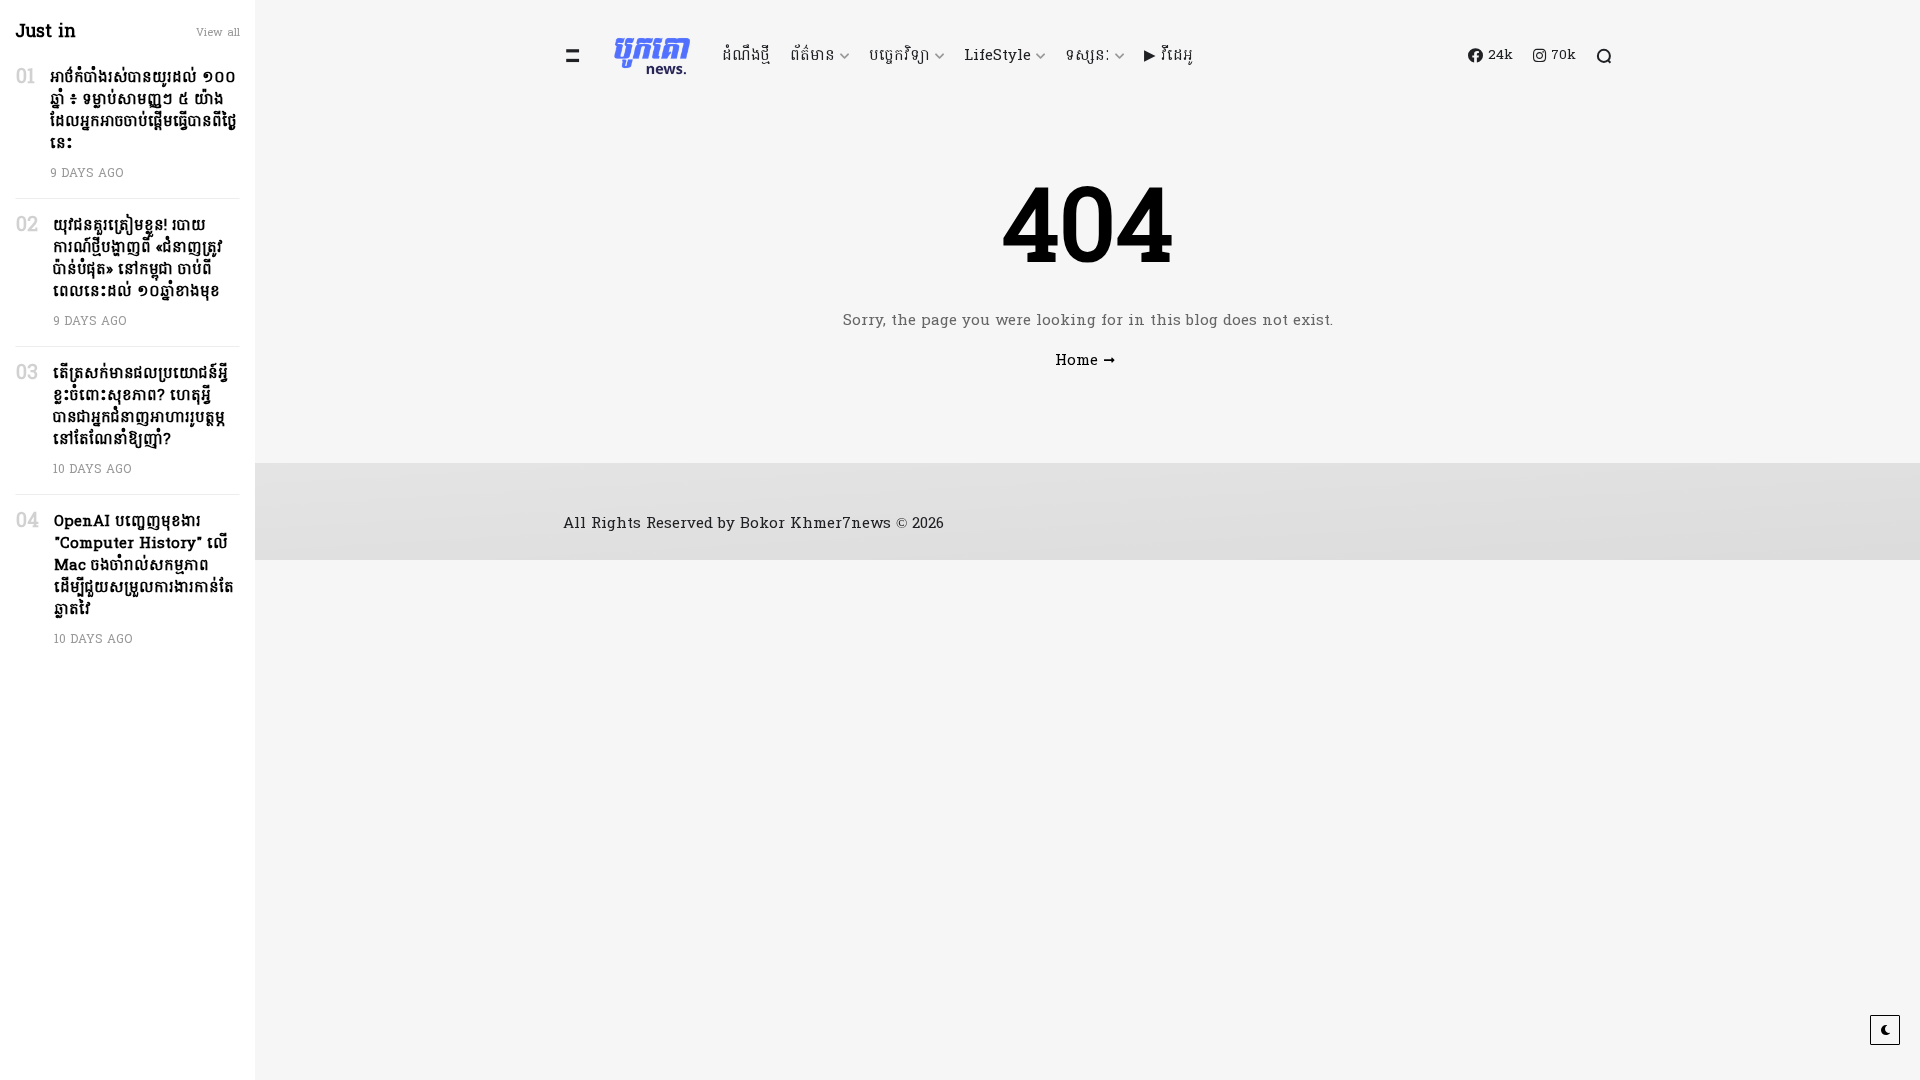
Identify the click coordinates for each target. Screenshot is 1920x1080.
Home (1076, 361)
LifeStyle (997, 56)
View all (218, 33)
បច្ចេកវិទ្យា (899, 56)
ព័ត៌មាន (812, 56)
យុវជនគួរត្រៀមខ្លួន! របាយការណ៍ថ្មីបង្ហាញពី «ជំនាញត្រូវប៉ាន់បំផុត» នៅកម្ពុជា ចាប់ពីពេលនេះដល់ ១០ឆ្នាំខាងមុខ (138, 259)
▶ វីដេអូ (1168, 56)
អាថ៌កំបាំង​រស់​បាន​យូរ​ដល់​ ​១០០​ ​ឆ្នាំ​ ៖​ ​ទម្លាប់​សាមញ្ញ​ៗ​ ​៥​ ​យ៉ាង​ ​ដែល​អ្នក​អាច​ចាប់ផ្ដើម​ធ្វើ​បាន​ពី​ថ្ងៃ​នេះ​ (143, 111)
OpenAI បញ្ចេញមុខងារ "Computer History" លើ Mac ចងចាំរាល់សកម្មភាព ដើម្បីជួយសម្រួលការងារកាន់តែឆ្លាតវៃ (144, 566)
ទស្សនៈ (1087, 56)
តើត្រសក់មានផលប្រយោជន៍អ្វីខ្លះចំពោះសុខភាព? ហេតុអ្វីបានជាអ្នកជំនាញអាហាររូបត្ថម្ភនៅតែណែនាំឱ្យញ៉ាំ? (140, 407)
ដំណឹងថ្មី (746, 56)
